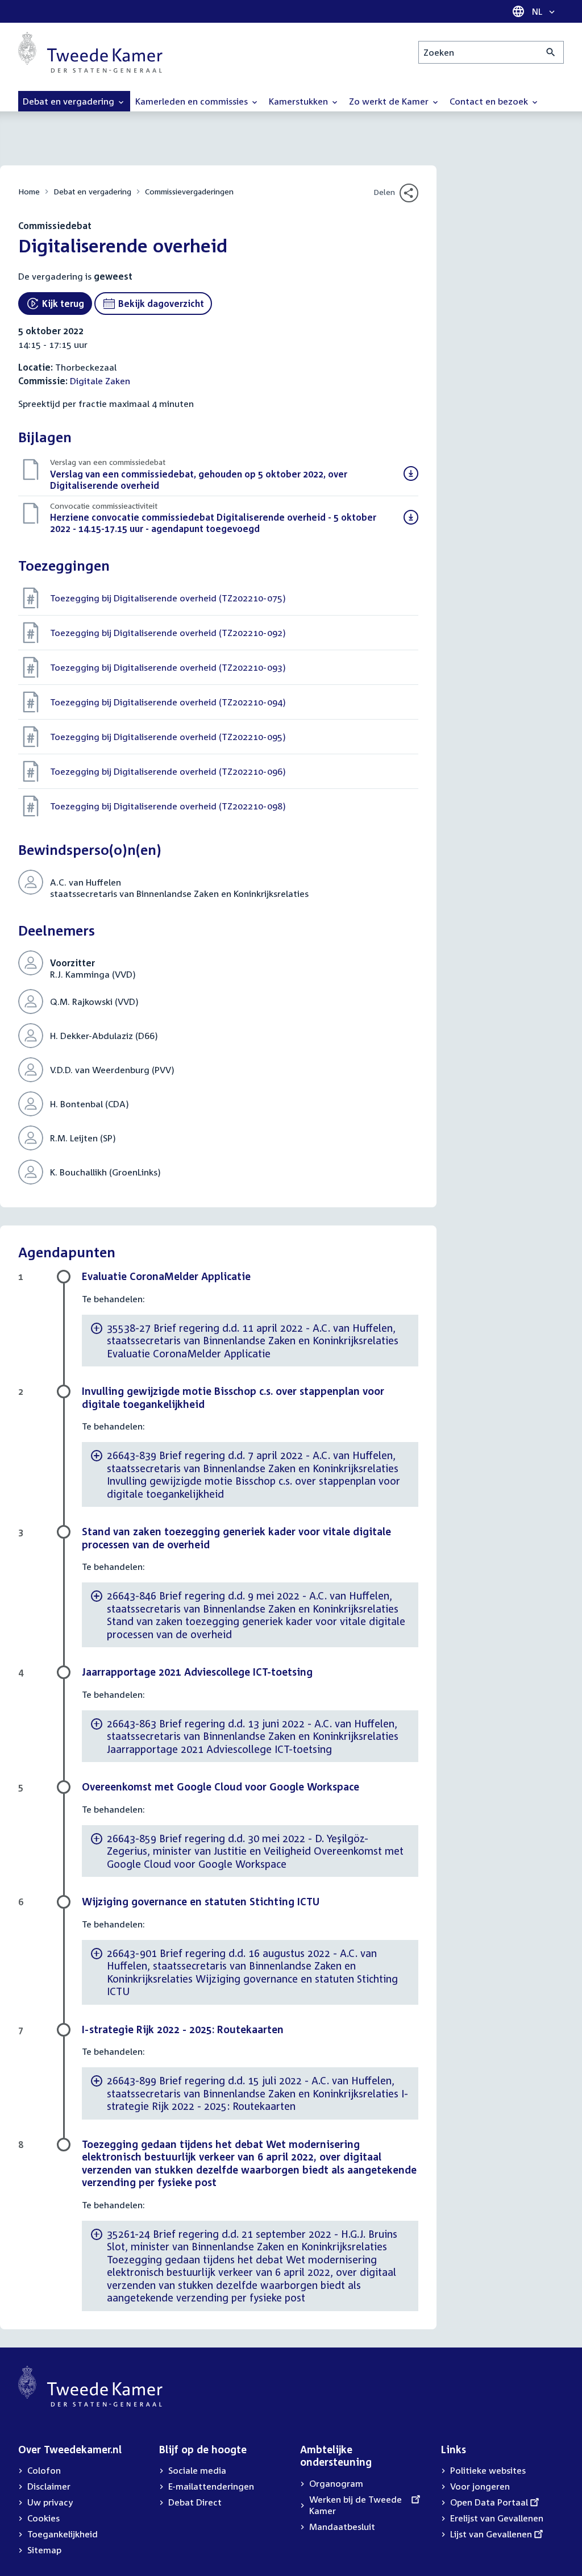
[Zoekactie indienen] (551, 52)
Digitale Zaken (100, 381)
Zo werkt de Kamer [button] (390, 101)
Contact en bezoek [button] (490, 101)
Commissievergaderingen (189, 191)
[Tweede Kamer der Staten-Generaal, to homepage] (90, 52)
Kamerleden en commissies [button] (193, 101)
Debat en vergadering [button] (70, 101)
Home (29, 191)
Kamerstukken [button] (300, 101)
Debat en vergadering (92, 191)
